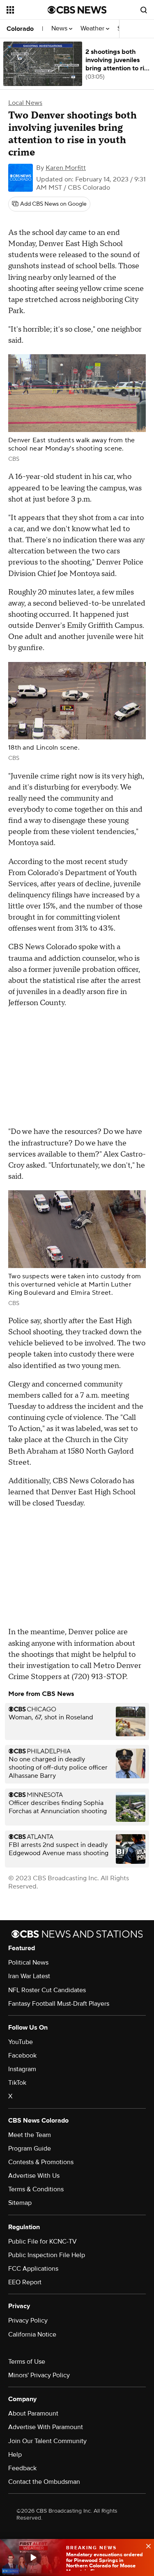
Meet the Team (30, 2135)
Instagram (22, 2069)
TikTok (17, 2083)
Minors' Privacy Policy (39, 2375)
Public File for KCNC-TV (43, 2242)
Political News (28, 1963)
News (60, 29)
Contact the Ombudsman (44, 2482)
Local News (25, 103)
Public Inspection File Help (47, 2255)
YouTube (21, 2042)
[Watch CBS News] (33, 2557)
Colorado (20, 29)
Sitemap (20, 2203)
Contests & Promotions (41, 2162)
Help (15, 2455)
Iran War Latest (29, 1976)
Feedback (22, 2468)
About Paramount (33, 2413)
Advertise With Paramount (46, 2427)
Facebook (22, 2056)
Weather (93, 29)
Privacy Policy (28, 2320)
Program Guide (30, 2149)
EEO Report (25, 2282)
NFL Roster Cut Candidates (47, 1990)
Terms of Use (27, 2362)
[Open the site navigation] (27, 10)
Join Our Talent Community (47, 2441)
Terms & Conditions (36, 2189)
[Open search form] (144, 10)
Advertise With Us (34, 2176)
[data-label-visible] (146, 2545)
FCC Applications (33, 2269)
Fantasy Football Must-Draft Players (59, 2004)
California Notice (32, 2334)
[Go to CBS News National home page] (77, 10)
